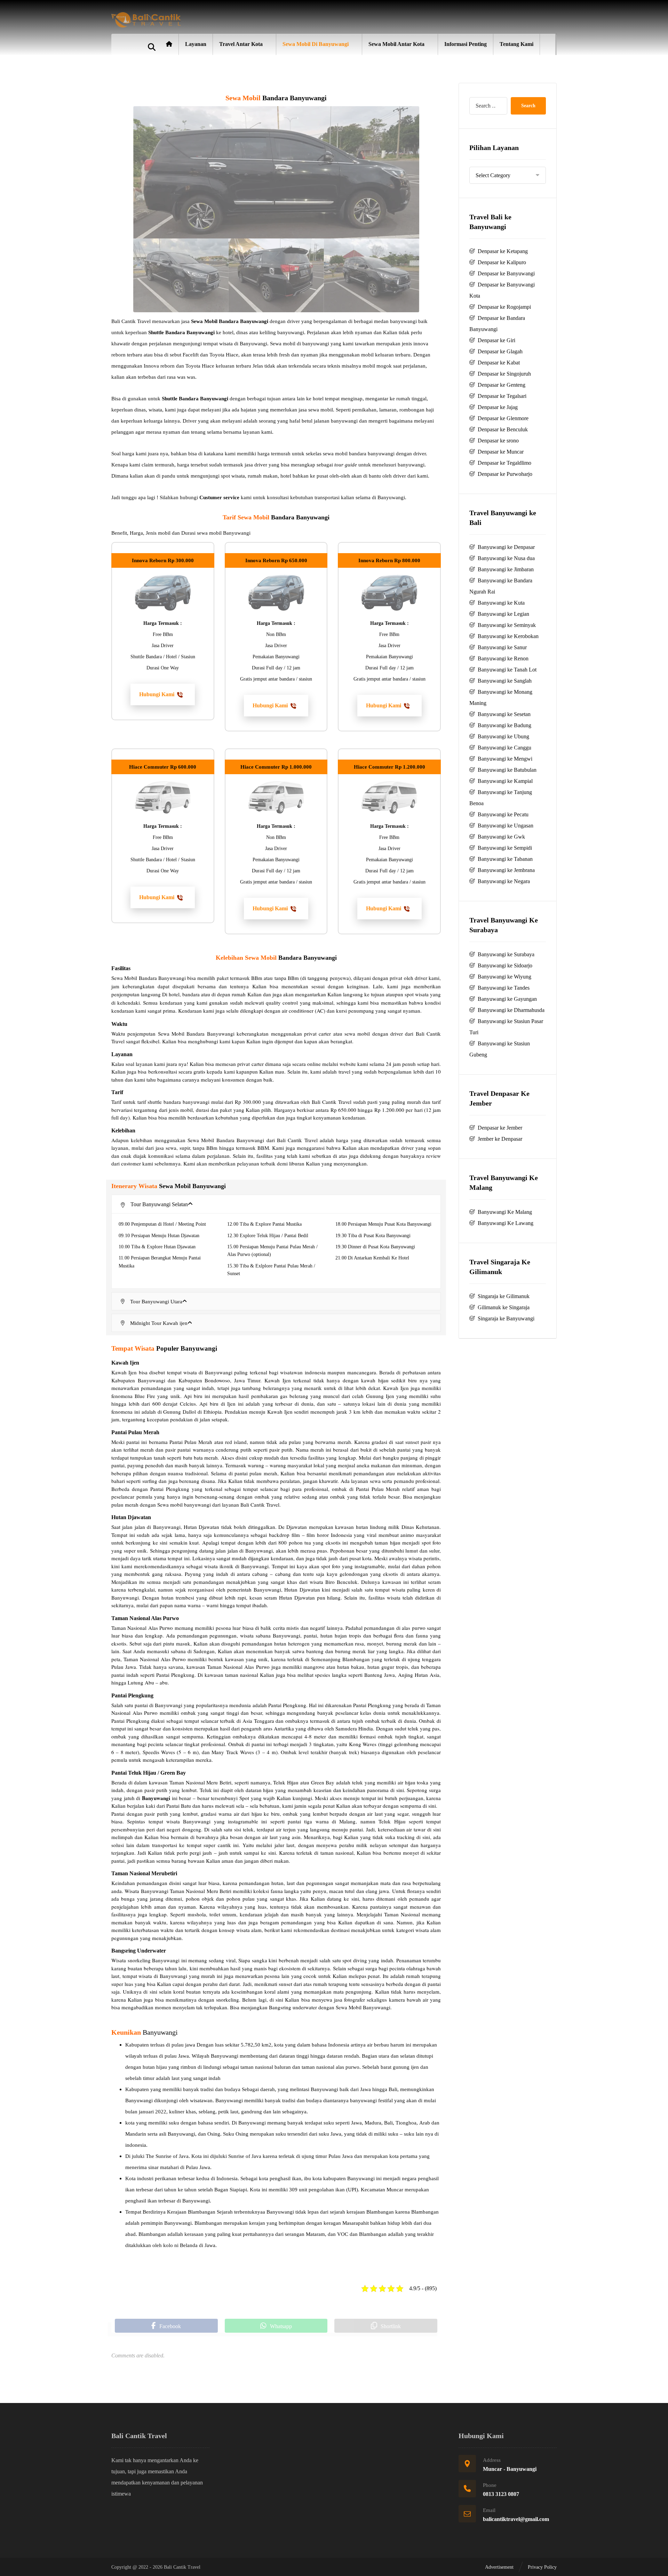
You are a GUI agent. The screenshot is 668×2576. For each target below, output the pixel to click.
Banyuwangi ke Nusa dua (506, 558)
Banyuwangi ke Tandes (504, 988)
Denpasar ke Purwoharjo (505, 474)
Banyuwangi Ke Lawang (506, 1223)
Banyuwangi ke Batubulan (507, 770)
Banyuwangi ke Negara (504, 881)
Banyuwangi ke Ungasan (506, 826)
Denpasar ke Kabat (499, 363)
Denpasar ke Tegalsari (502, 396)
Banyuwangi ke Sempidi (505, 848)
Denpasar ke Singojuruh (504, 374)
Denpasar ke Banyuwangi (506, 273)
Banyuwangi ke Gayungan (507, 999)
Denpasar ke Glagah (500, 351)
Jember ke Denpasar (500, 1139)
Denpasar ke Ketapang (503, 251)
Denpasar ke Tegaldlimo (504, 463)
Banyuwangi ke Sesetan (504, 714)
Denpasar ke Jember (500, 1128)
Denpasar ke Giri (496, 340)
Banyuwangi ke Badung (504, 725)
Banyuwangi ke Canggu (504, 748)
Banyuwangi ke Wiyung (504, 977)
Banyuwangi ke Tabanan (505, 859)
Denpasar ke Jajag (498, 407)
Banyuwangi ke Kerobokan (508, 636)
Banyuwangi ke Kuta (501, 603)
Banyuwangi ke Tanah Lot (507, 670)
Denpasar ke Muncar (501, 452)
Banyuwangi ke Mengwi (505, 759)
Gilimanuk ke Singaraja (504, 1307)
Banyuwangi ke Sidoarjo (505, 965)
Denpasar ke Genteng (502, 385)
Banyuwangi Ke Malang (505, 1212)
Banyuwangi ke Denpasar (506, 547)
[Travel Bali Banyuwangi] (146, 20)
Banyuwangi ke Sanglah (505, 681)
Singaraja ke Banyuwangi (506, 1318)
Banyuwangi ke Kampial (505, 781)
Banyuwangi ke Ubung (503, 736)
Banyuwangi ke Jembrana (506, 870)
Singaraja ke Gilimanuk (504, 1296)
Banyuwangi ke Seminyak (507, 625)
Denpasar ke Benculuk (503, 429)
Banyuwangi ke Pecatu (503, 814)
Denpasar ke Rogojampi (504, 307)
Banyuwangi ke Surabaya (506, 954)
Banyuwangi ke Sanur (502, 647)
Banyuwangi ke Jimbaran (506, 569)
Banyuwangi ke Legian (503, 614)
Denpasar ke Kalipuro (502, 262)
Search (528, 106)
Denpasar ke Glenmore (503, 418)
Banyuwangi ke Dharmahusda (511, 1010)
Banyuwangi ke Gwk (501, 837)
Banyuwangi (156, 1798)
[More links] (548, 44)
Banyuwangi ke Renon (503, 658)
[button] (163, 694)
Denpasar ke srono (498, 441)
